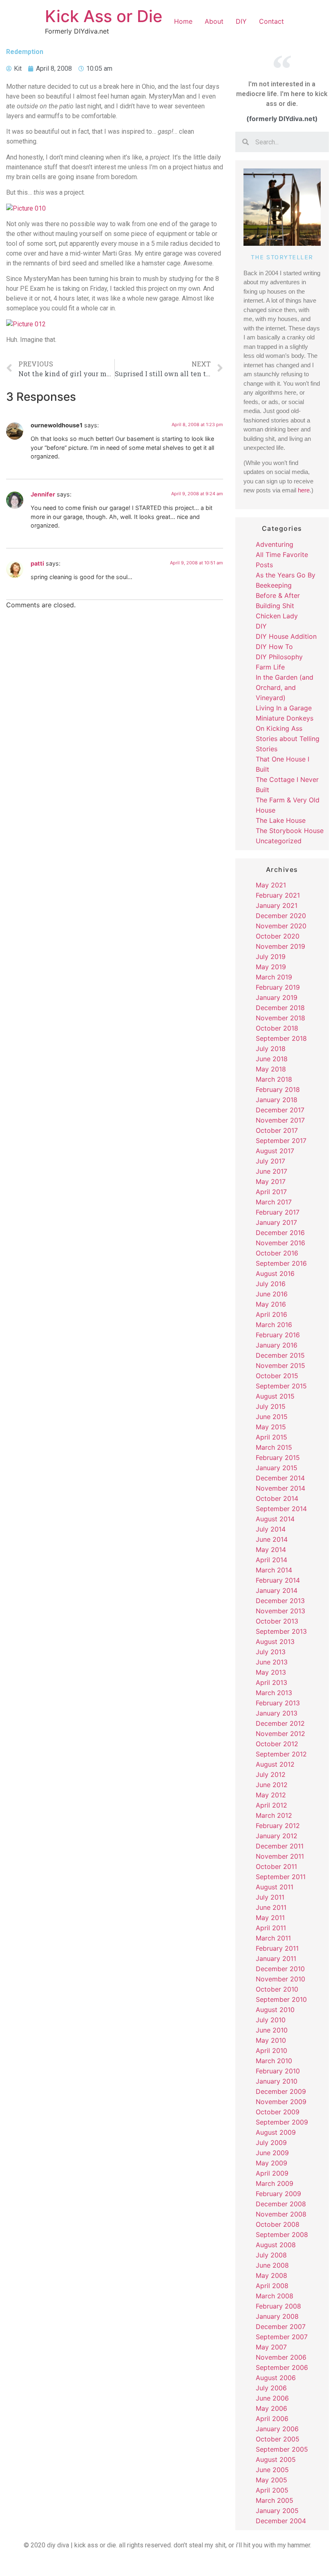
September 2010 (281, 1999)
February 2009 (278, 2194)
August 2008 (276, 2245)
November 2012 (280, 1734)
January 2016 (277, 1345)
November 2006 (281, 2357)
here (304, 490)
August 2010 (275, 2010)
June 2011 (271, 1907)
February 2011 (277, 1948)
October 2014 (277, 1498)
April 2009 (272, 2173)
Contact (271, 21)
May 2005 (271, 2480)
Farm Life (270, 667)
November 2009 (281, 2102)
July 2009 (271, 2143)
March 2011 (273, 1938)
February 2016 (278, 1335)
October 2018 (277, 1028)
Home (183, 21)
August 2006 (276, 2378)
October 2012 (277, 1744)
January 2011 (276, 1958)
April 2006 (272, 2419)
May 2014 (271, 1550)
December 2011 (280, 1846)
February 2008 (278, 2306)
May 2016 (271, 1304)
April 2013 (271, 1682)
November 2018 (280, 1018)
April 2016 (271, 1314)
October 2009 (278, 2112)
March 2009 (275, 2183)
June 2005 (272, 2470)
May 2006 (271, 2408)
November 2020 (281, 926)
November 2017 (280, 1120)
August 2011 (275, 1887)
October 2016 (277, 1253)
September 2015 (281, 1386)
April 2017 (271, 1192)
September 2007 (282, 2337)
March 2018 (274, 1079)
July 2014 (271, 1529)
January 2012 (277, 1836)
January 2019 (277, 997)
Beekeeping (274, 585)
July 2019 (271, 957)
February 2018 (278, 1089)
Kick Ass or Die (104, 16)
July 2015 (271, 1406)
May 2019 (271, 967)
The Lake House (281, 820)
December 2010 (280, 1969)
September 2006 (282, 2367)
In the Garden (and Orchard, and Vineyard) (285, 687)
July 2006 (271, 2388)
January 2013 (277, 1713)
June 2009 (272, 2153)
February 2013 (278, 1703)
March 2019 (274, 977)
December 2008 (281, 2204)
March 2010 (274, 2061)
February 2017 (278, 1212)
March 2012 (274, 1815)
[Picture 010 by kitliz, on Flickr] (26, 208)
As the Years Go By (286, 575)
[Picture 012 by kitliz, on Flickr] (26, 324)
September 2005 (282, 2449)
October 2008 (278, 2224)
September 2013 (281, 1631)
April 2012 (271, 1805)
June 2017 (271, 1171)
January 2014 (277, 1590)
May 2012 (271, 1795)
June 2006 (272, 2398)
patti (37, 563)
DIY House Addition (286, 636)
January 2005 (277, 2511)
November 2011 (280, 1856)
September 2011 (281, 1877)
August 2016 (275, 1273)
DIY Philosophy (279, 657)
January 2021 (277, 905)
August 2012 (275, 1764)
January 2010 (277, 2081)
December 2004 (281, 2521)
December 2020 (281, 916)
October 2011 (276, 1866)
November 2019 (280, 946)
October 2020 (278, 936)
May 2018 (271, 1069)
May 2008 (271, 2275)
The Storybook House (290, 831)
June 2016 (272, 1294)
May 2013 (271, 1672)
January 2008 (277, 2316)
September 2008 (282, 2235)
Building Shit (275, 606)
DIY (241, 21)
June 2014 (272, 1539)
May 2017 (271, 1181)
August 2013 (275, 1642)
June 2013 (272, 1662)
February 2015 (278, 1458)
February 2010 (278, 2071)
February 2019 (278, 987)
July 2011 (270, 1897)
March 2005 (275, 2500)
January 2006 (277, 2429)
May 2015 (271, 1427)
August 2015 (275, 1396)
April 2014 (271, 1560)
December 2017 (280, 1110)
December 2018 (280, 1008)
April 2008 (272, 2286)
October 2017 (277, 1130)
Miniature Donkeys (285, 718)
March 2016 (274, 1325)
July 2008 (271, 2255)
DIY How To (274, 647)
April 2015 (271, 1437)
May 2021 (271, 885)
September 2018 (281, 1038)
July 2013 (271, 1652)
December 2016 (280, 1233)
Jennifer (43, 494)
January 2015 (277, 1468)
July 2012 (271, 1774)
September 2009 (282, 2122)
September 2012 (281, 1754)
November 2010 (280, 1979)
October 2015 (277, 1376)
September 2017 (281, 1141)
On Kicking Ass (279, 728)
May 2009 (271, 2163)
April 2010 (271, 2050)
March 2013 (274, 1693)
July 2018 (271, 1049)
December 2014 (280, 1478)
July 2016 (271, 1284)
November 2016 (280, 1243)
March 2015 (274, 1447)
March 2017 (274, 1202)
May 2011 (270, 1918)
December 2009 (281, 2091)
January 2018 (277, 1100)
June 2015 (272, 1417)
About (214, 21)
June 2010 (272, 2030)
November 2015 (280, 1365)
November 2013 (280, 1611)
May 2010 (271, 2040)
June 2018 (272, 1059)
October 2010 (277, 1989)
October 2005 (278, 2439)
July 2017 (270, 1161)
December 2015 (280, 1355)
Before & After (278, 595)
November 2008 (281, 2214)
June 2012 (272, 1785)
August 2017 (275, 1151)
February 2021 (278, 895)
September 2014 (281, 1509)
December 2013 (280, 1601)
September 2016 (281, 1263)
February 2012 (278, 1826)
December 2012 (280, 1723)
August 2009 (276, 2132)
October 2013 (277, 1621)
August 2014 (275, 1519)
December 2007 (281, 2327)
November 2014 (280, 1488)
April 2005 (272, 2490)
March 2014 (274, 1570)
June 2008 (272, 2265)
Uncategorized (279, 841)
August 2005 (276, 2459)
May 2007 (271, 2347)
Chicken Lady (277, 616)
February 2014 (278, 1580)
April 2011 (271, 1928)
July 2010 (271, 2020)
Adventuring (275, 544)
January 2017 (276, 1222)
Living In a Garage (284, 708)
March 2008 (275, 2296)
